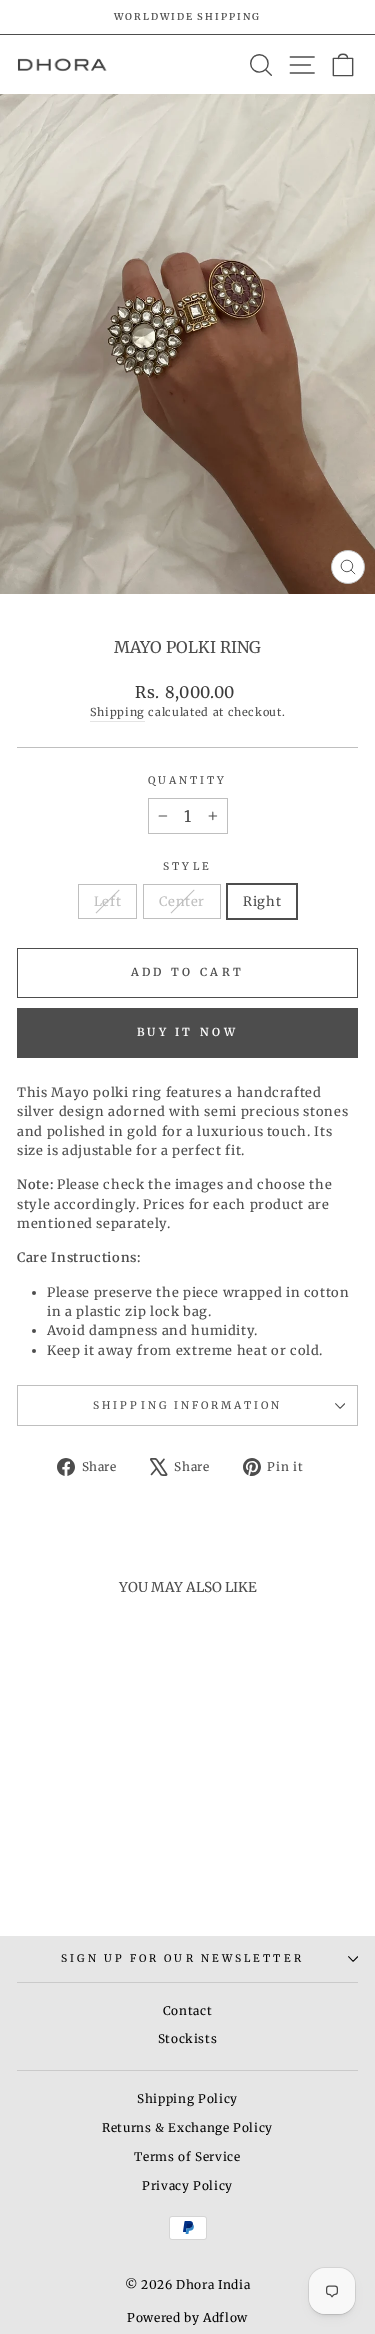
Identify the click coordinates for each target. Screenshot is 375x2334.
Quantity (188, 780)
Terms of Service (187, 2156)
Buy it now (187, 1032)
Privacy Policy (187, 2185)
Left (108, 901)
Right (262, 901)
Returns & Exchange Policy (187, 2127)
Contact (188, 2010)
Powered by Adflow (187, 2317)
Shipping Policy (187, 2098)
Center (182, 901)
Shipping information (187, 1405)
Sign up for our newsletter (182, 1958)
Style (187, 866)
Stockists (188, 2038)
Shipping (117, 712)
